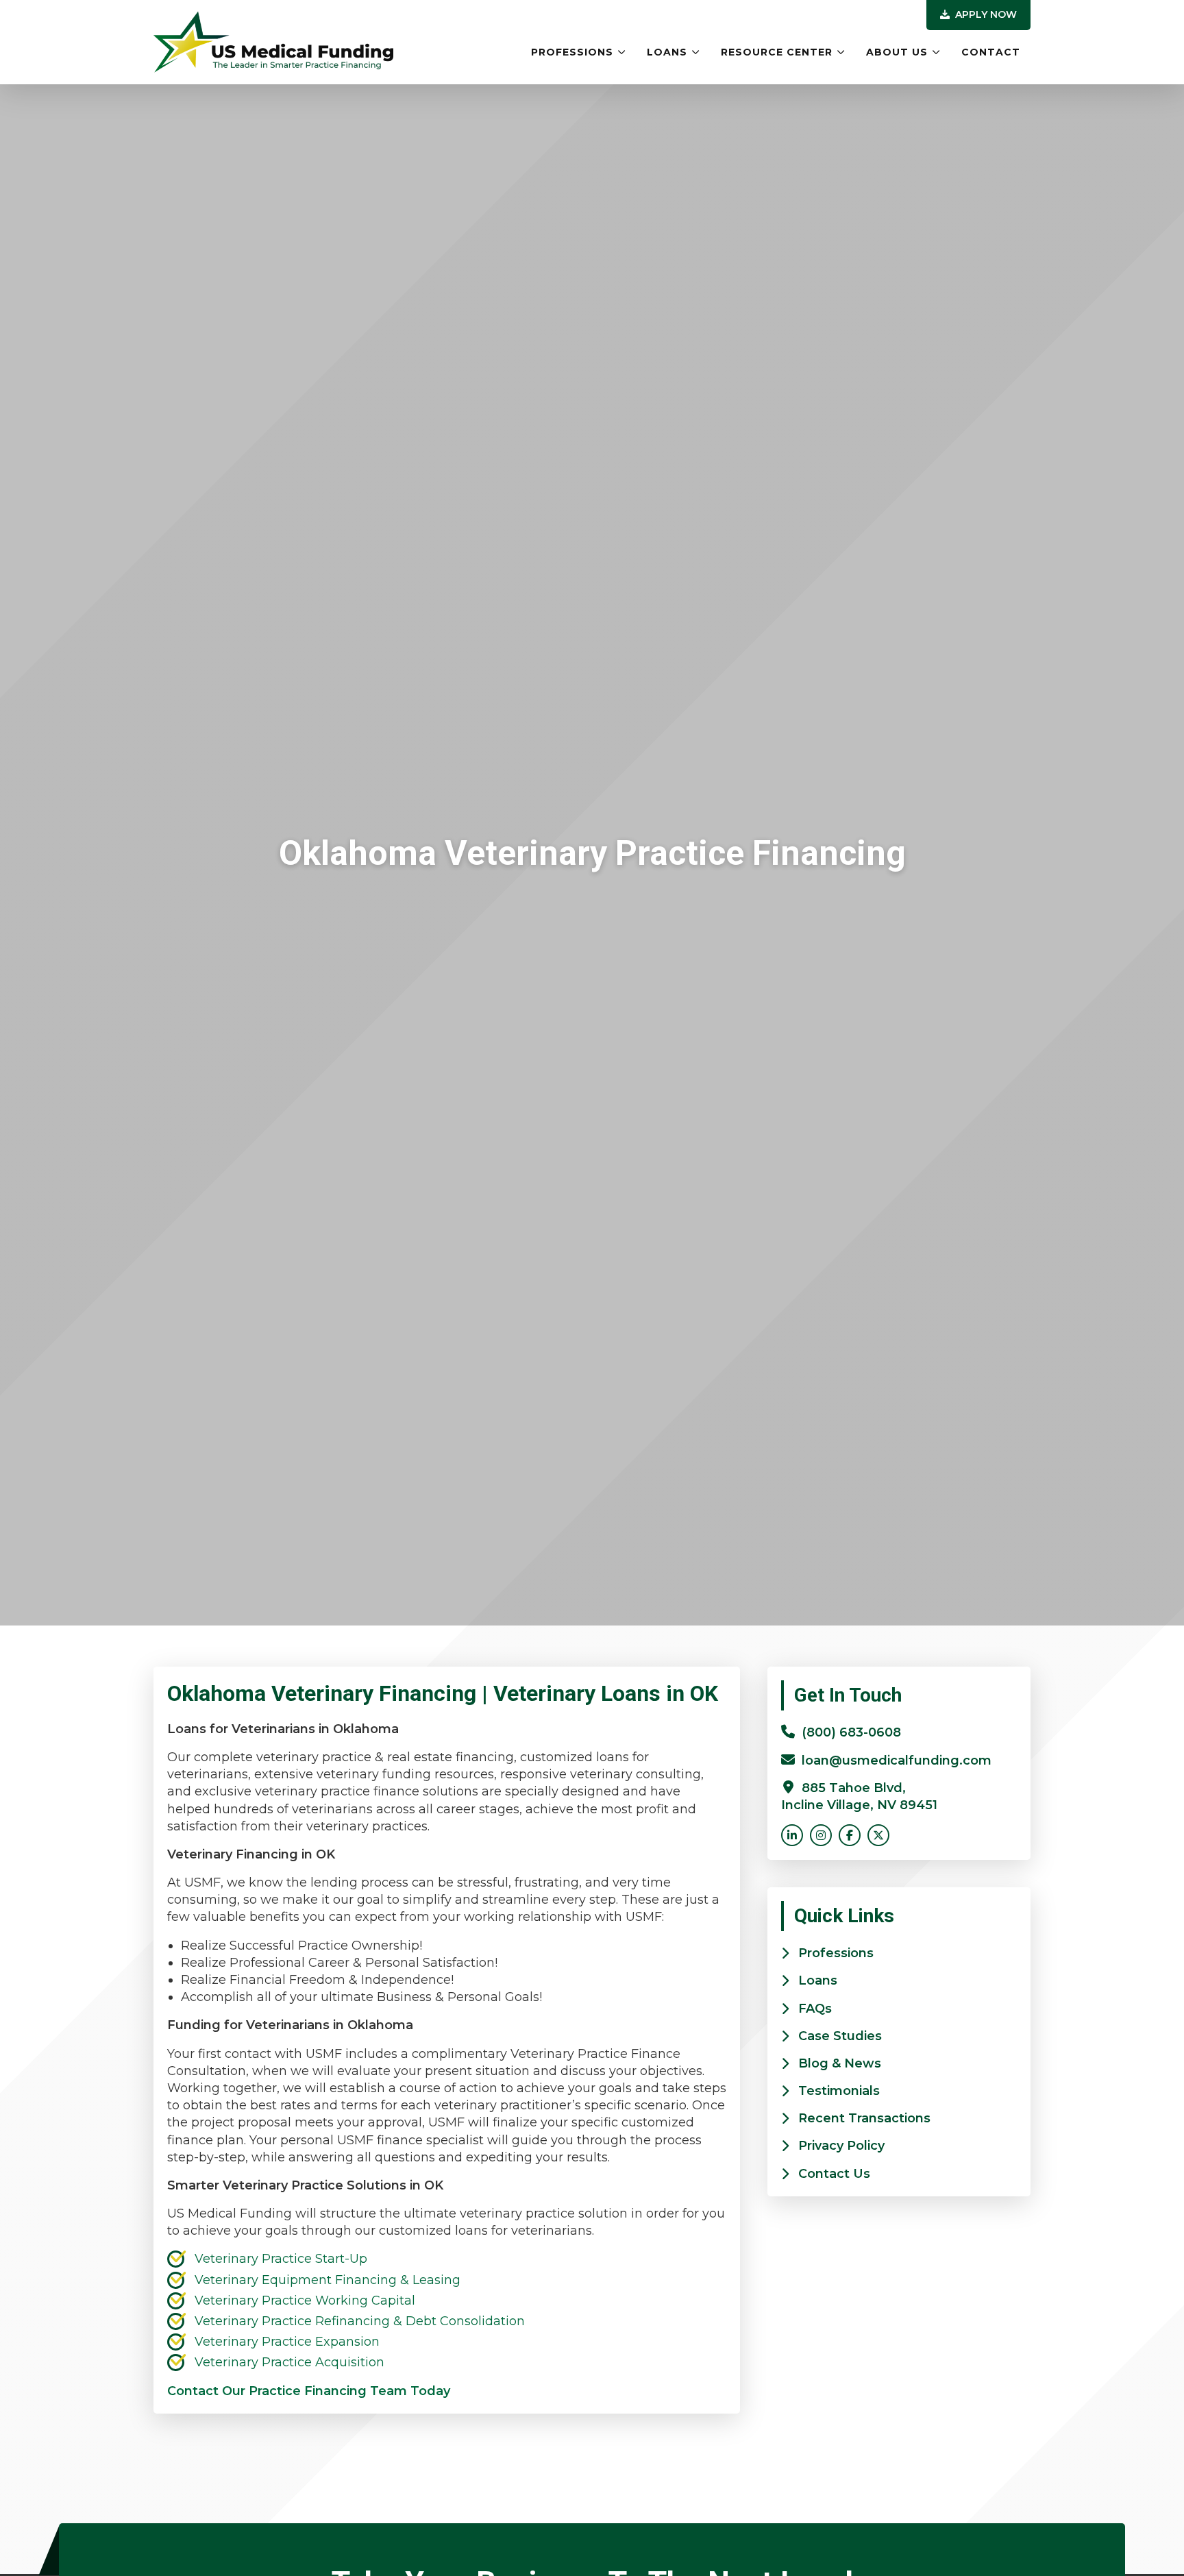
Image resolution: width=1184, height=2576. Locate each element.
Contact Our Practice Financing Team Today (309, 2391)
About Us (897, 52)
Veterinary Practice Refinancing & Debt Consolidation (360, 2321)
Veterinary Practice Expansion (287, 2342)
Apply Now (985, 14)
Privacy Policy (841, 2146)
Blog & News (840, 2063)
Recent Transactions (864, 2118)
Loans (667, 52)
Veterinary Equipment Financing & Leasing (328, 2280)
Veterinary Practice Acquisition (289, 2362)
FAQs (815, 2009)
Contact (991, 52)
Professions (572, 52)
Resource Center (777, 52)
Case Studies (840, 2036)
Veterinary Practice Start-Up (281, 2259)
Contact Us (834, 2174)
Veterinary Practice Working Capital (305, 2301)
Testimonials (839, 2091)
